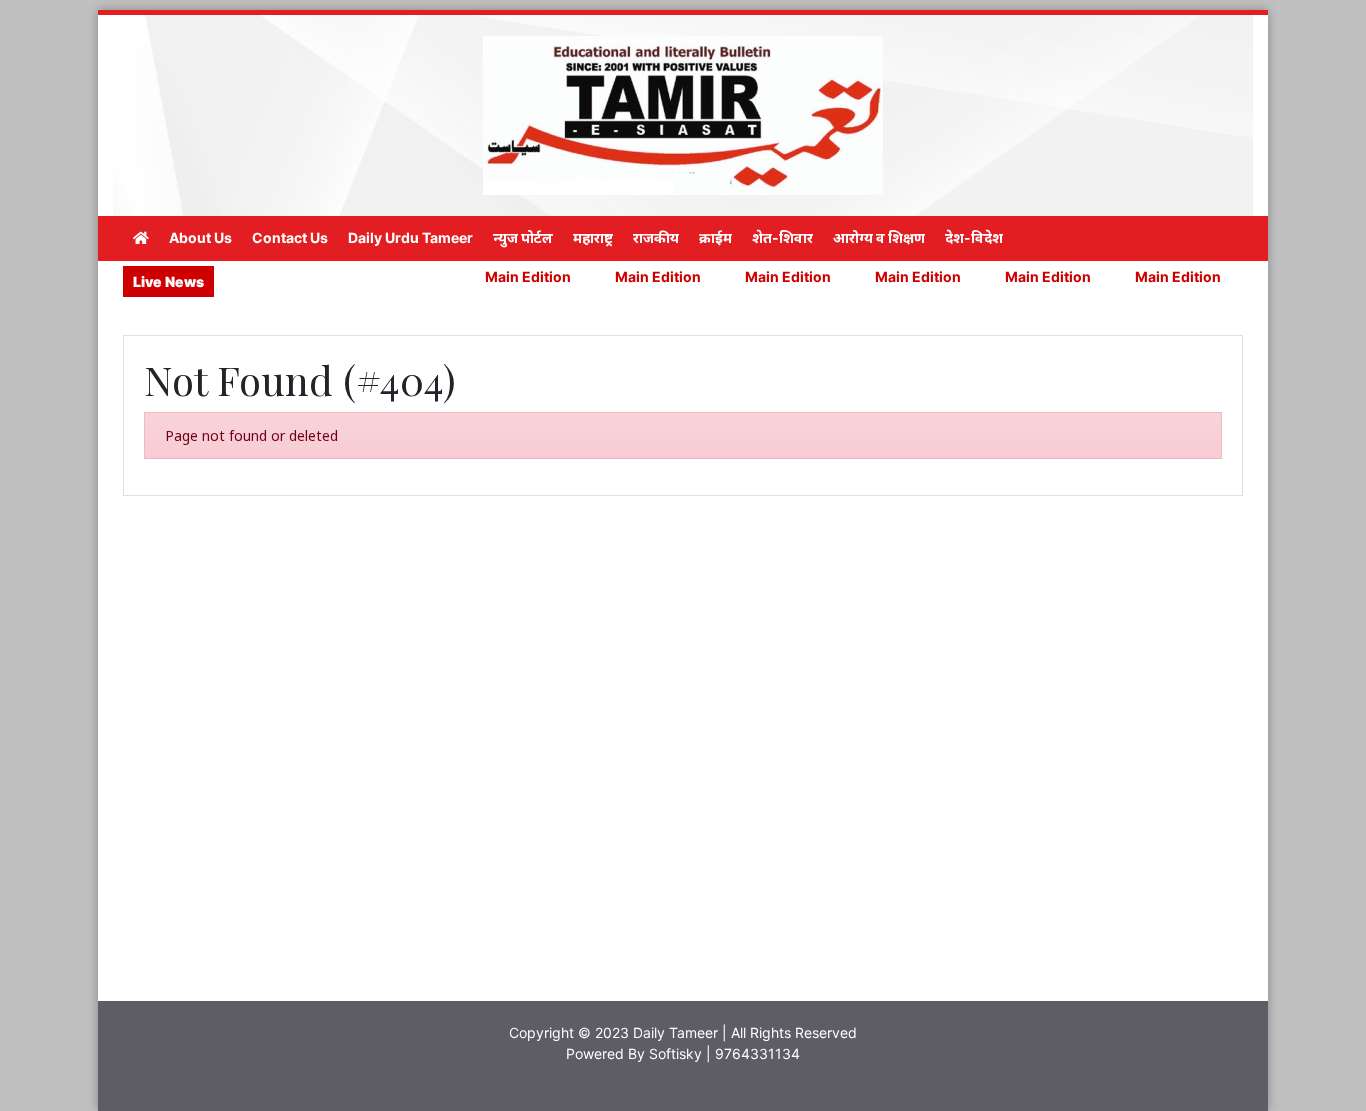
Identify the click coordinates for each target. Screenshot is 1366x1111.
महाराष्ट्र (593, 237)
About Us (200, 237)
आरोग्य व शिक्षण (879, 237)
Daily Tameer (675, 1032)
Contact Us (290, 237)
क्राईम (715, 237)
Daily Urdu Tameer (410, 237)
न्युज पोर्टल (523, 237)
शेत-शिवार (782, 237)
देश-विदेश (974, 237)
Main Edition (499, 276)
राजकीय (656, 237)
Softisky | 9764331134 (724, 1053)
